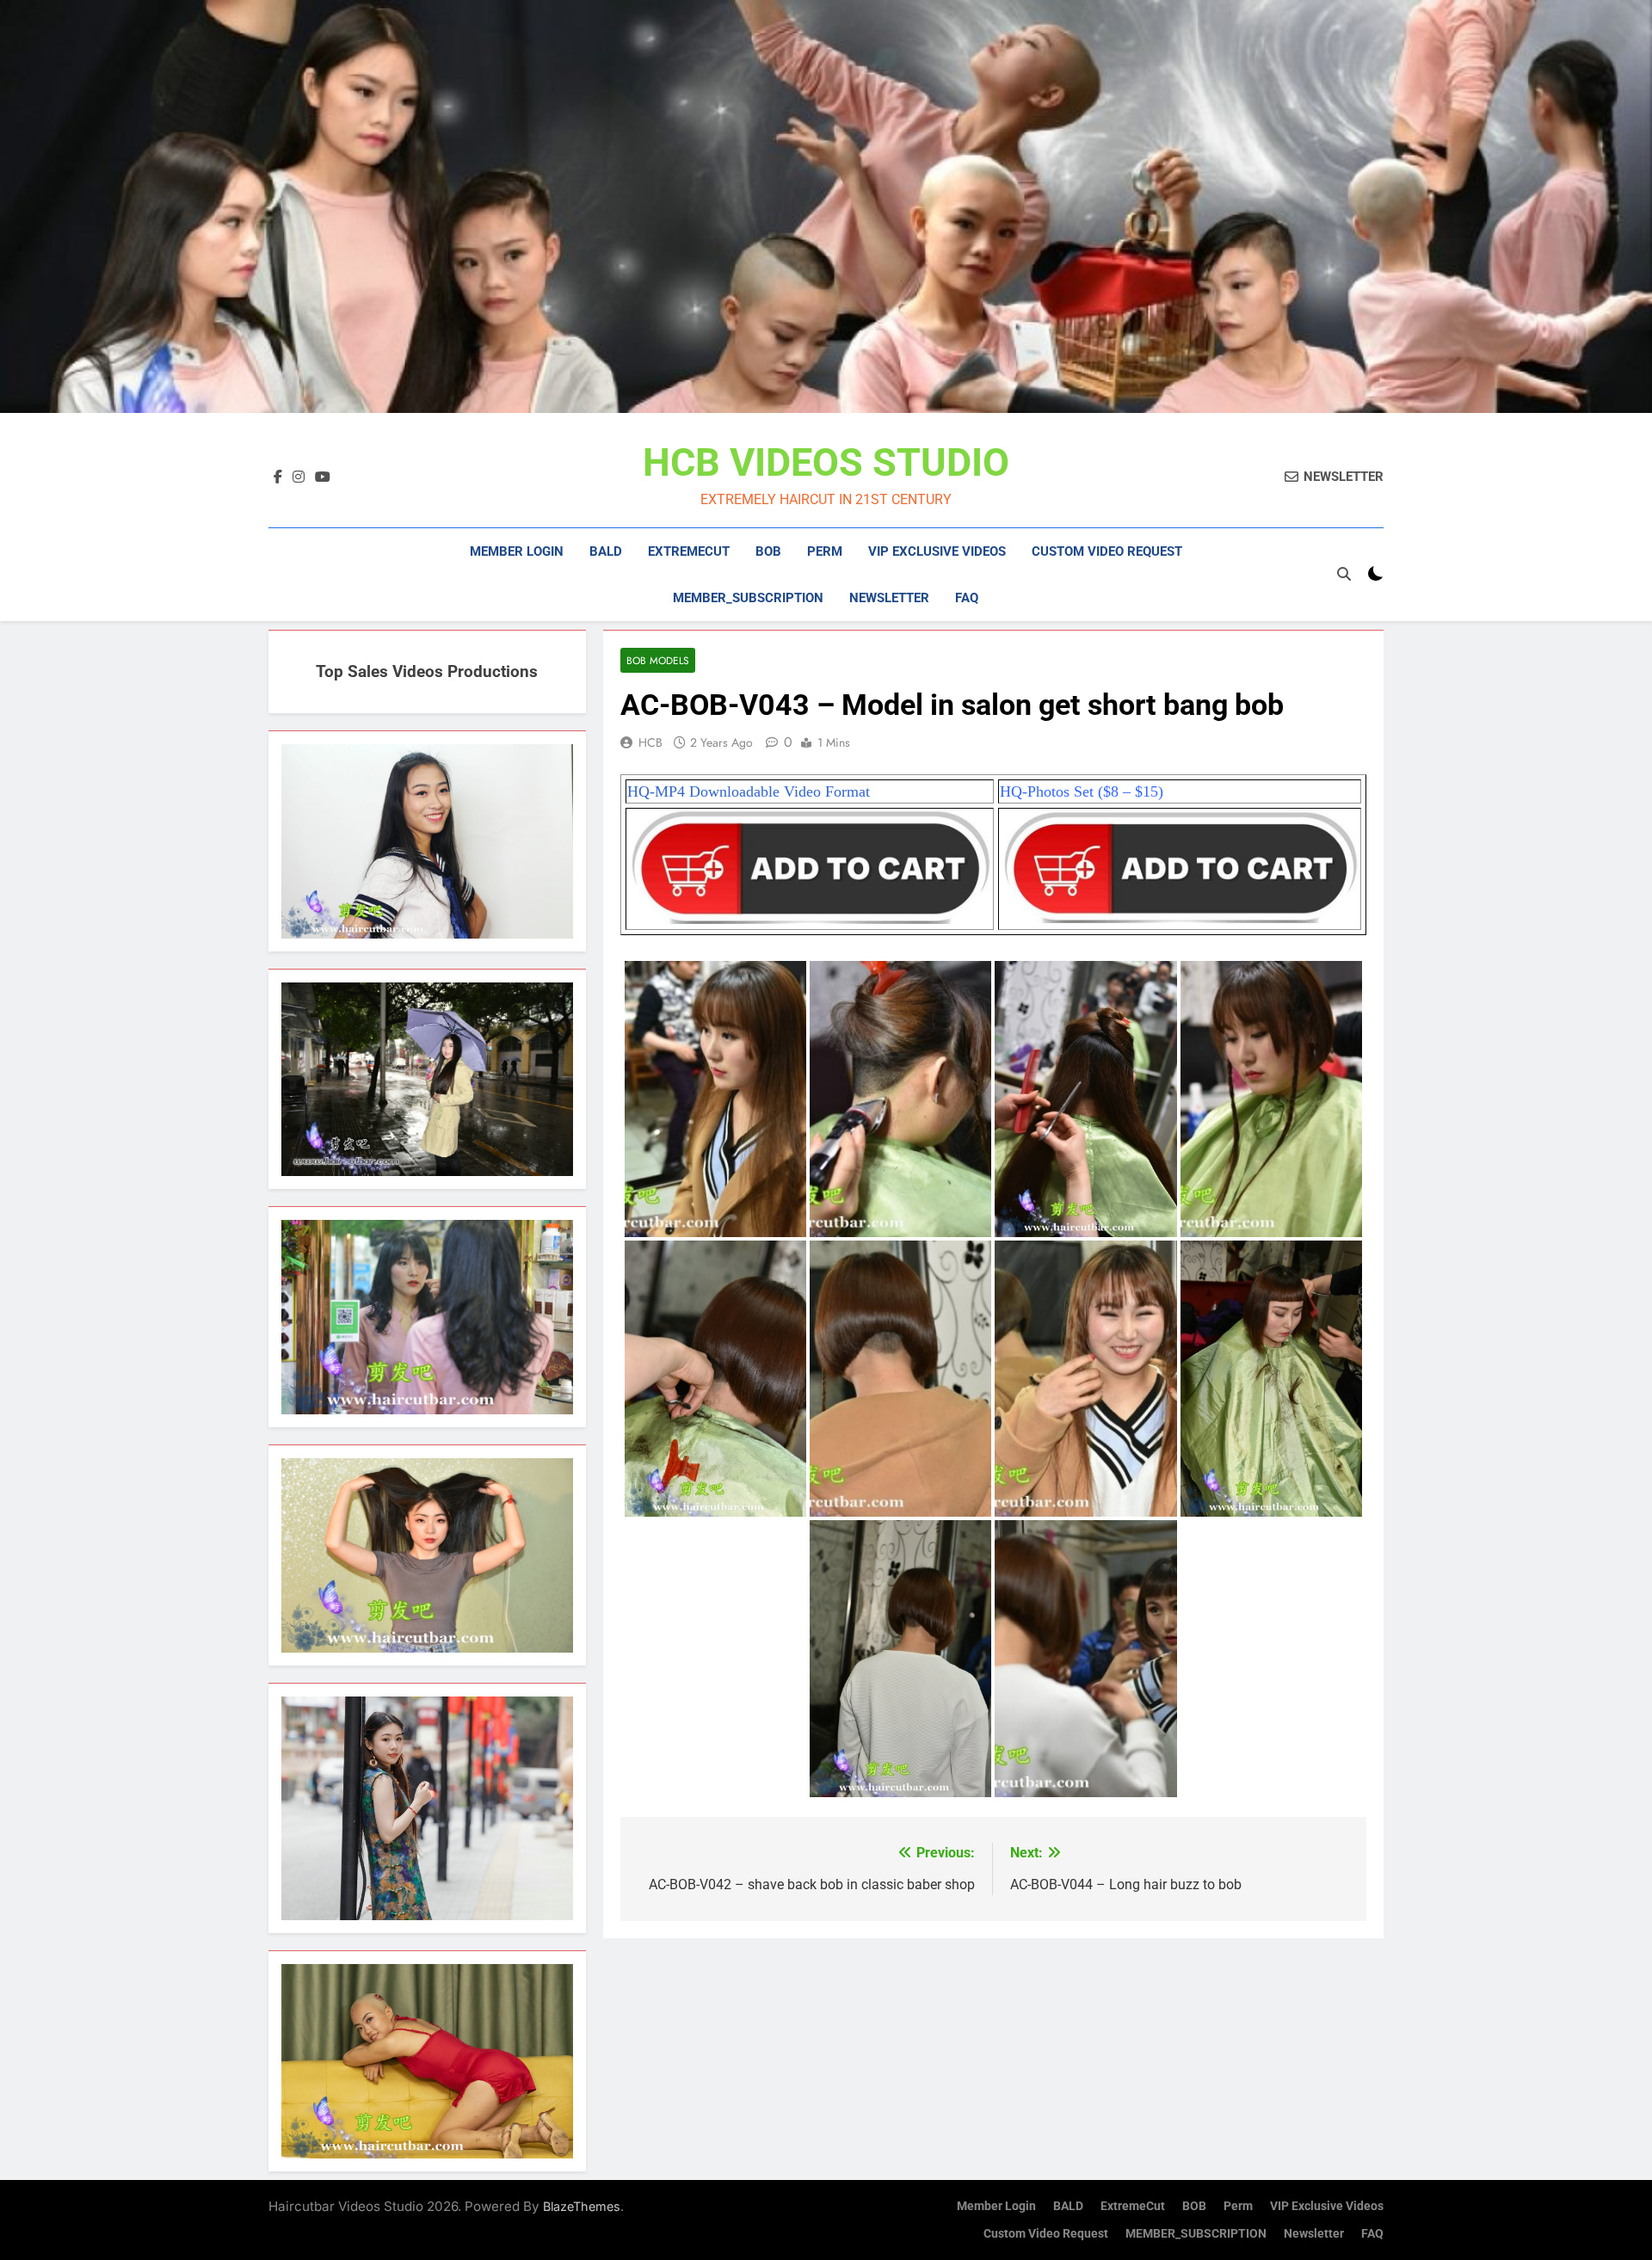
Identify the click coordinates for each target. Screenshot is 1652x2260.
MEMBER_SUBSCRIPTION (748, 598)
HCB (650, 742)
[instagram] (299, 477)
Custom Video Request (1107, 551)
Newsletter (889, 598)
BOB (768, 551)
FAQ (967, 598)
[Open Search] (1344, 574)
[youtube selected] (323, 477)
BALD (606, 551)
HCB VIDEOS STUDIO (826, 462)
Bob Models (658, 660)
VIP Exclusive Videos (937, 551)
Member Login (517, 551)
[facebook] (278, 477)
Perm (825, 551)
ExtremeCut (689, 551)
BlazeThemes (582, 2206)
